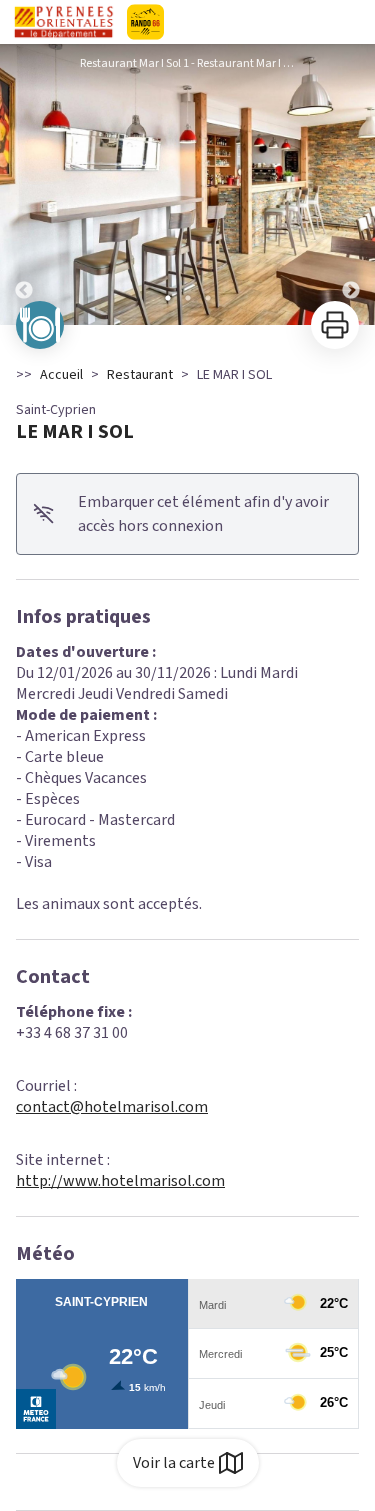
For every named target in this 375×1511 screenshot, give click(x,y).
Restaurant (140, 375)
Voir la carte (174, 1463)
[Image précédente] (24, 184)
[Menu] (353, 22)
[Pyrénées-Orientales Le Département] (187, 22)
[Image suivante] (351, 184)
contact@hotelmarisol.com (112, 1107)
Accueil (61, 375)
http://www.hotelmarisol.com (120, 1181)
